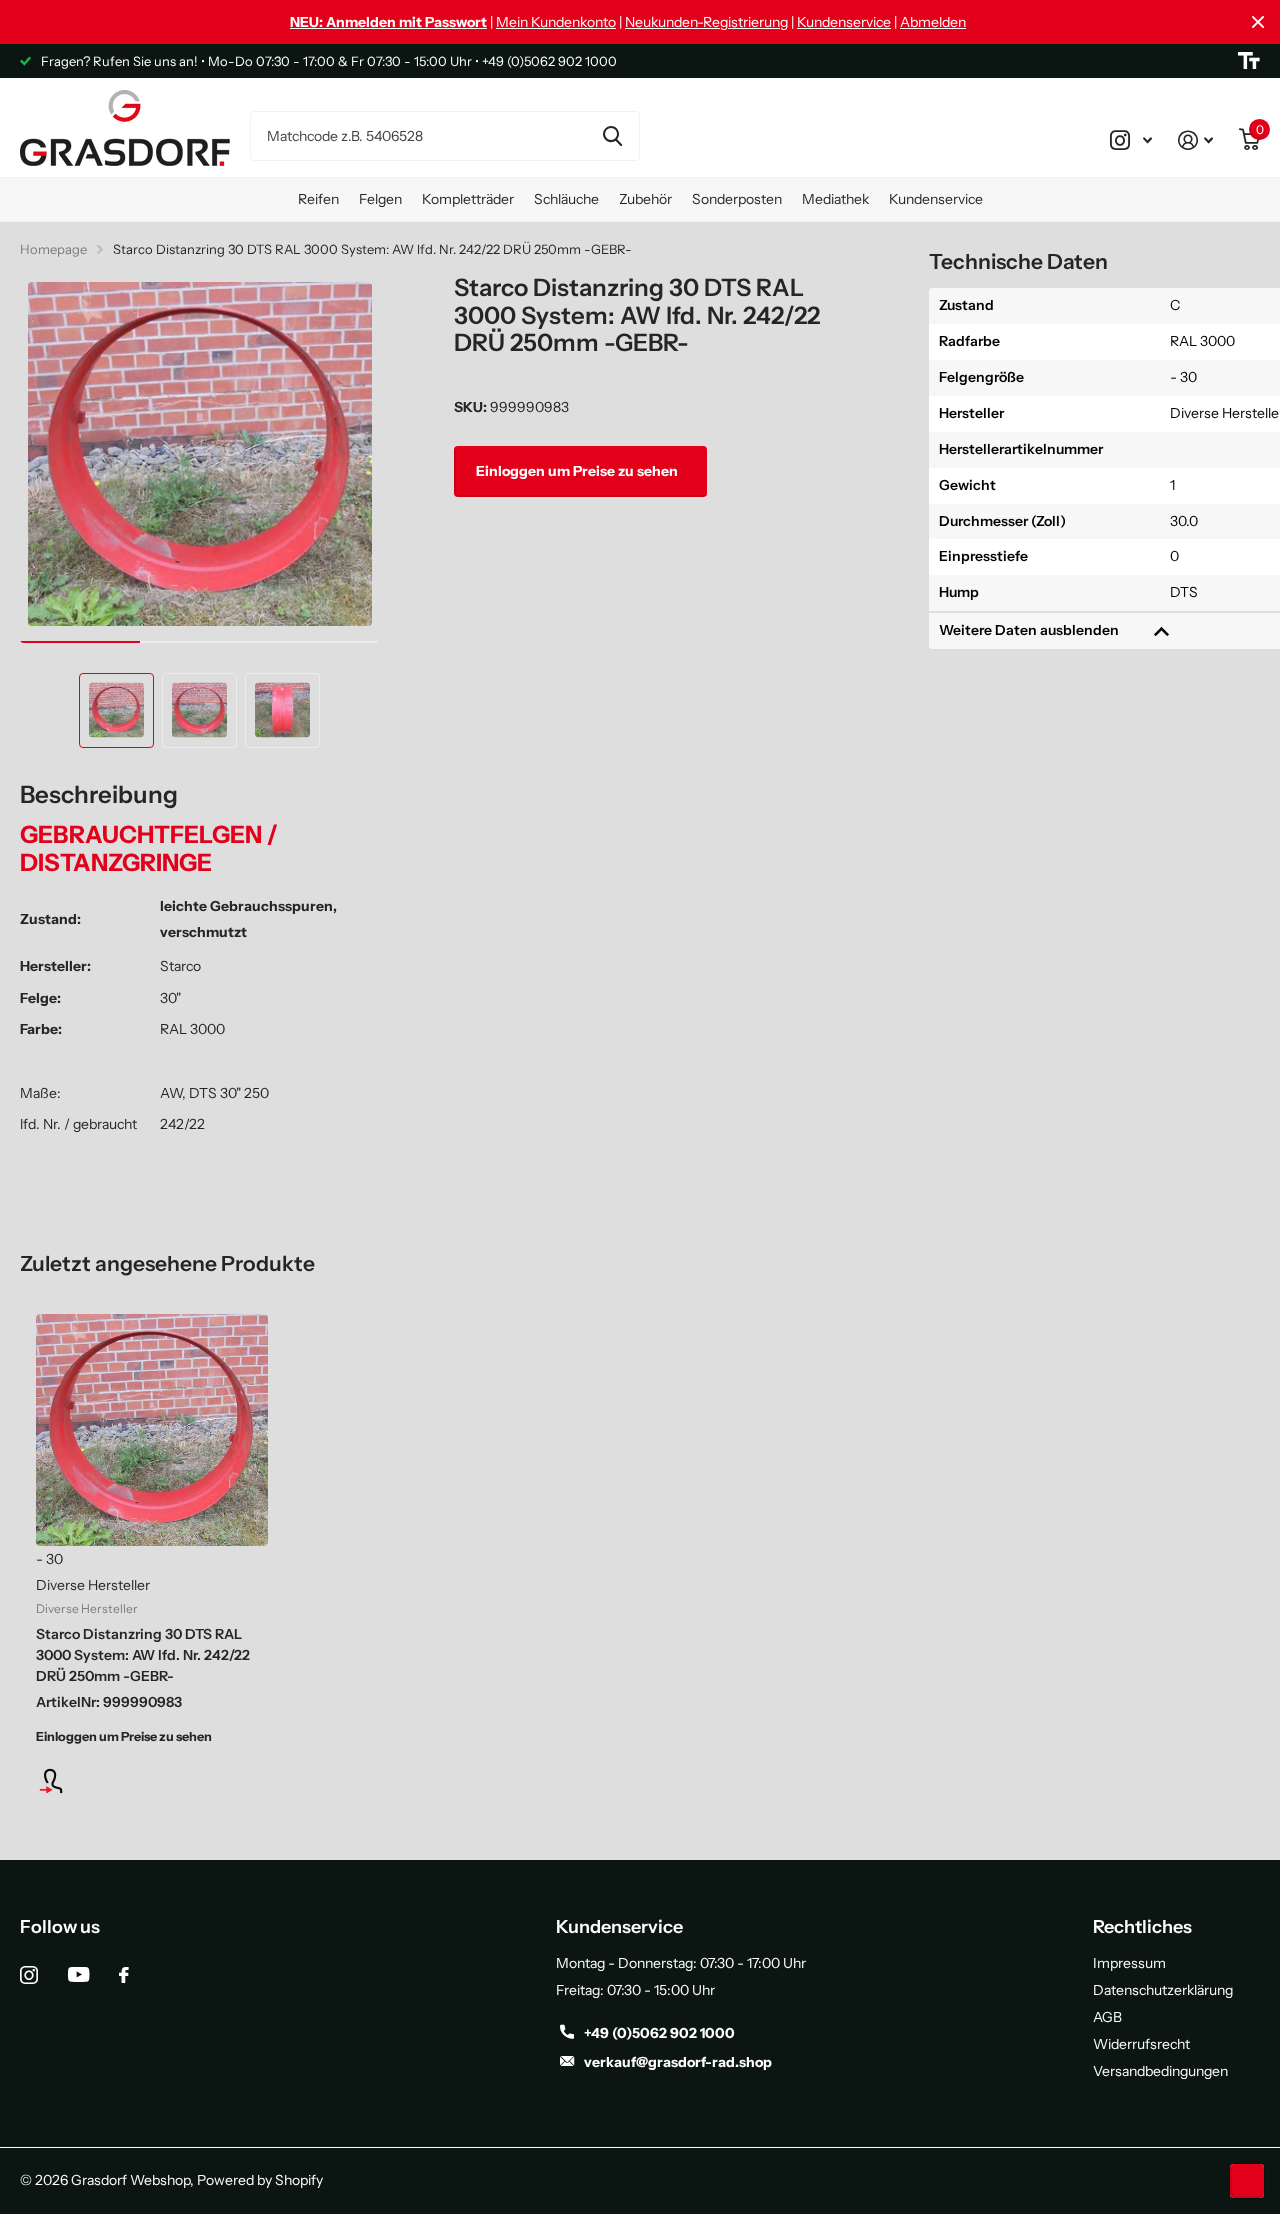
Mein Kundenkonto (556, 22)
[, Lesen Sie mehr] (1131, 140)
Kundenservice (844, 22)
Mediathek (835, 199)
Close (1258, 22)
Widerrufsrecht (1141, 2044)
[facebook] (124, 1975)
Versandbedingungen (1160, 2071)
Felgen (380, 199)
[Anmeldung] (152, 1781)
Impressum (1129, 1963)
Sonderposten (737, 199)
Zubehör (645, 199)
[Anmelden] (1195, 140)
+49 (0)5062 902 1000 (659, 2033)
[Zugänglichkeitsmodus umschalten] (1249, 61)
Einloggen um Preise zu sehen (578, 471)
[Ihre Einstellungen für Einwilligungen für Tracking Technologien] (1247, 2181)
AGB (1107, 2017)
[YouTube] (78, 1974)
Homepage (53, 249)
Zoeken (612, 136)
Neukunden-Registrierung (706, 22)
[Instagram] (29, 1975)
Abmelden (933, 22)
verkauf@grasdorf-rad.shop (678, 2062)
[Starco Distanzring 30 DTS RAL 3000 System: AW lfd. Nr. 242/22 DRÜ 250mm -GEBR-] (152, 1430)
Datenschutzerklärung (1163, 1990)
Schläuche (566, 199)
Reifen (318, 199)
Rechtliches (1142, 1927)
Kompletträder (468, 199)
